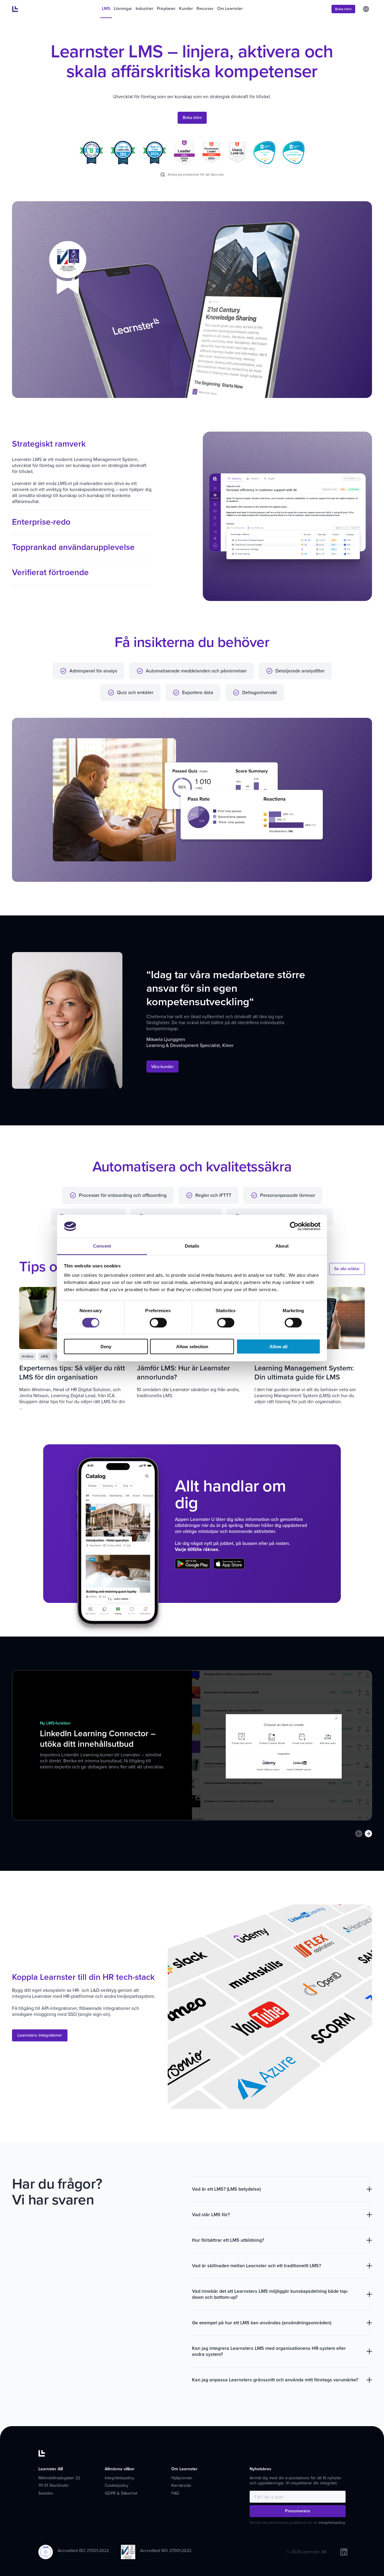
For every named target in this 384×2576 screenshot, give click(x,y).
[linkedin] (344, 2552)
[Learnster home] (15, 9)
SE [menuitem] (366, 9)
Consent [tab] (102, 1246)
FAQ (175, 2493)
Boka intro (343, 9)
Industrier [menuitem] (144, 9)
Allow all (278, 1347)
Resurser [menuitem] (205, 9)
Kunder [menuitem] (186, 9)
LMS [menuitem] (106, 9)
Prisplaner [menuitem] (166, 9)
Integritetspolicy (119, 2478)
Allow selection (192, 1347)
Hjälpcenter (182, 2478)
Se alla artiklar (347, 1269)
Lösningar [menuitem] (123, 9)
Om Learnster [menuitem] (230, 9)
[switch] (158, 1322)
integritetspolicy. (332, 2523)
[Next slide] (368, 1834)
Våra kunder (162, 1067)
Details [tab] (192, 1246)
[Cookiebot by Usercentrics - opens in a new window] (294, 1226)
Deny (106, 1347)
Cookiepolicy (117, 2485)
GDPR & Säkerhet (121, 2493)
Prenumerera (298, 2511)
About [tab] (282, 1246)
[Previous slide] (359, 1834)
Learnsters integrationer (40, 2035)
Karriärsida (181, 2485)
